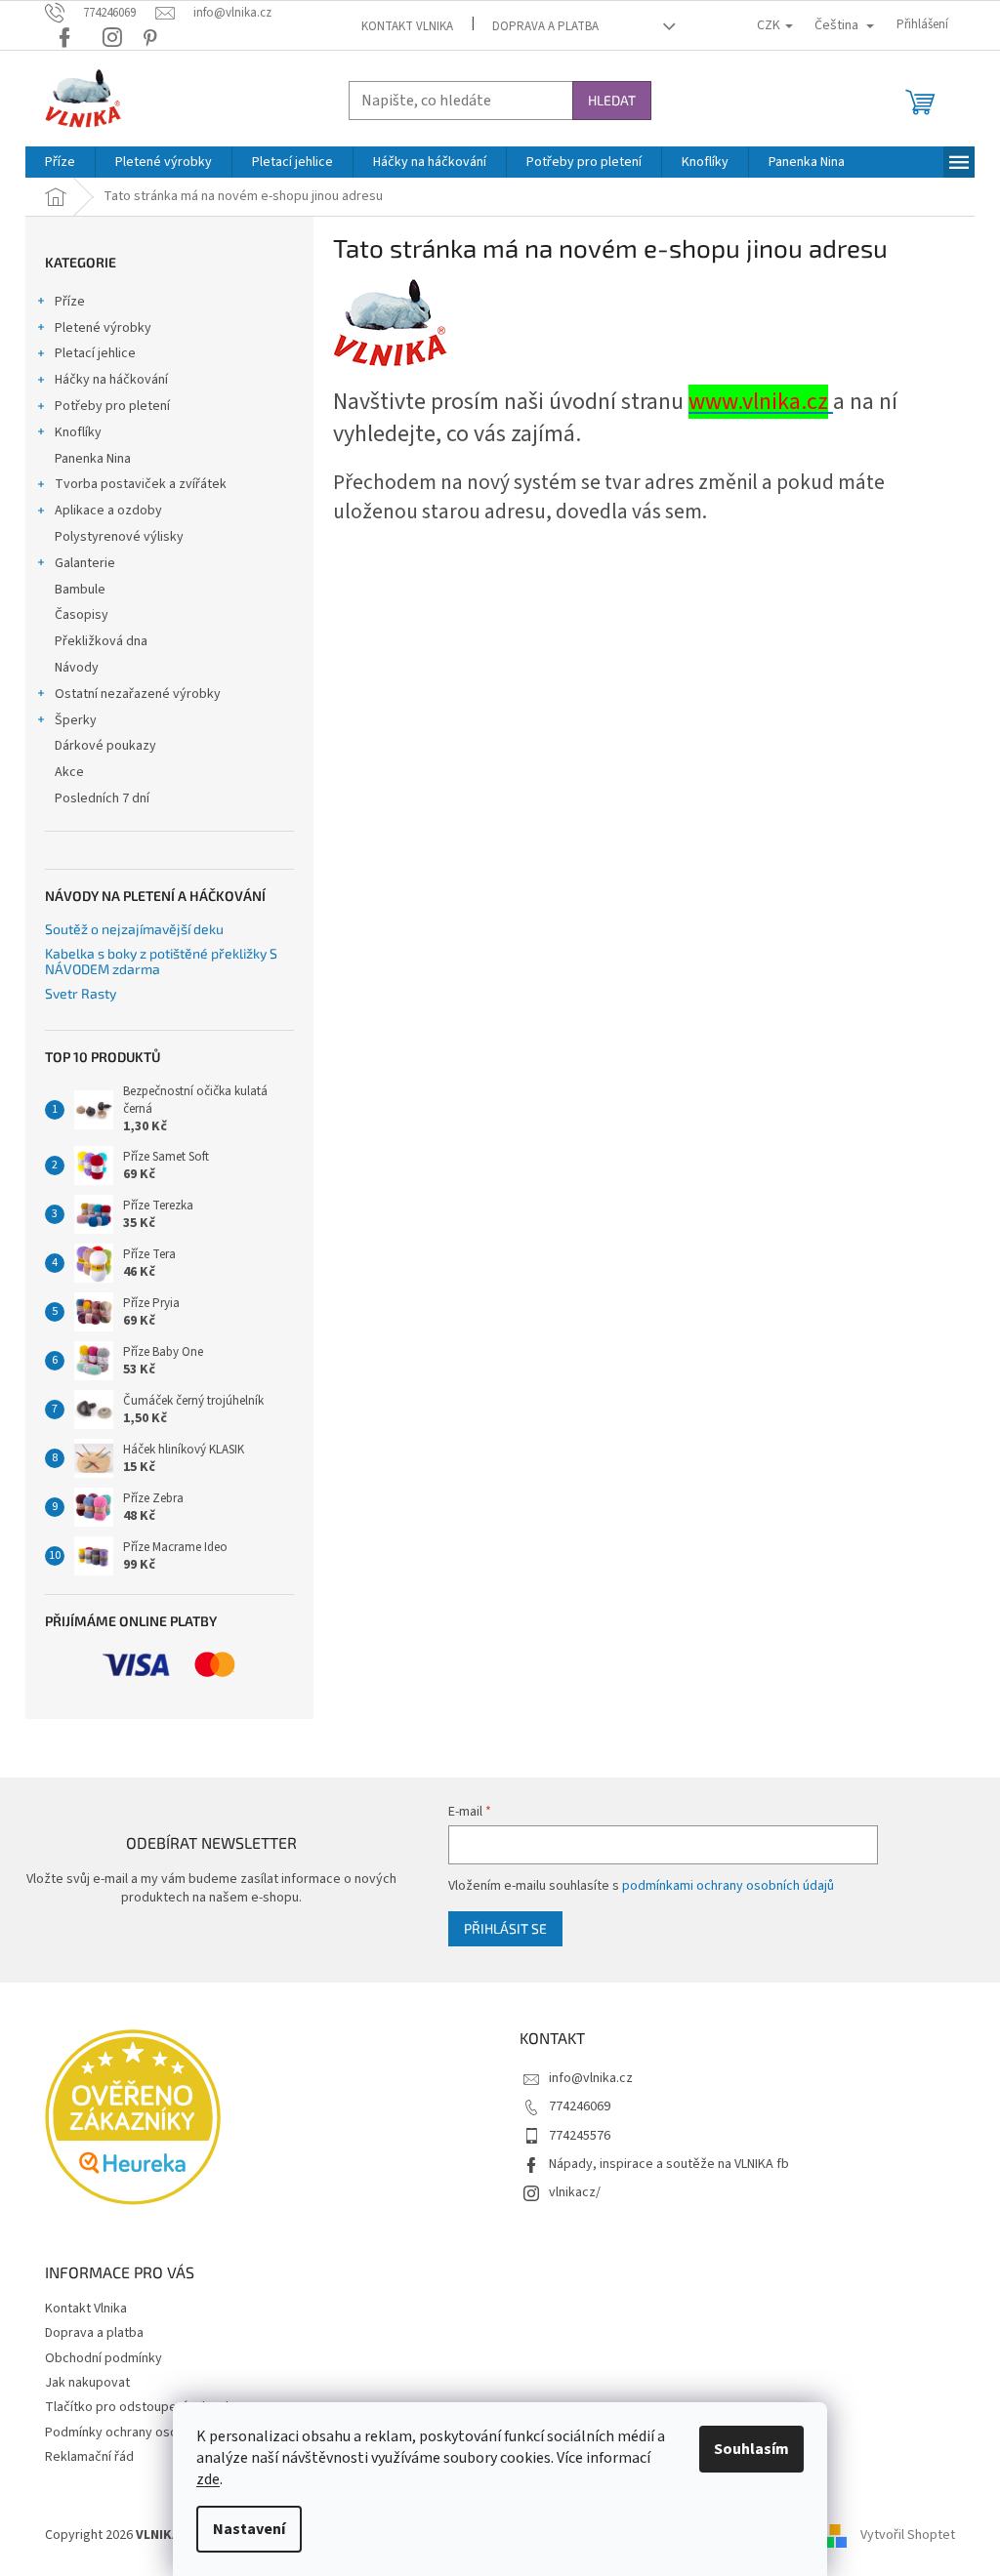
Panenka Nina (93, 459)
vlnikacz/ (575, 2192)
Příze (70, 302)
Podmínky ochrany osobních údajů (144, 2433)
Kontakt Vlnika (407, 26)
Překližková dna (101, 641)
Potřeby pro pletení (112, 406)
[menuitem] (60, 162)
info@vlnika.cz (591, 2078)
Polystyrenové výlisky (119, 537)
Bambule (80, 590)
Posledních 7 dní (102, 798)
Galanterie (85, 563)
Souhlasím (751, 2449)
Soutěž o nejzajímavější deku (134, 929)
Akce (69, 772)
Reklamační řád (89, 2457)
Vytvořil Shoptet (908, 2536)
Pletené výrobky (103, 328)
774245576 (580, 2136)
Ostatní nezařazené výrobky (138, 694)
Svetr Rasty (81, 993)
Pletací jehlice (95, 353)
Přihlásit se (505, 1928)
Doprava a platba (545, 26)
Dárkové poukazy (105, 746)
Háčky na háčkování (111, 380)
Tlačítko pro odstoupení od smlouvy (151, 2407)
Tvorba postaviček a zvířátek (141, 484)
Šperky (76, 720)
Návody (77, 668)
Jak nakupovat (87, 2383)
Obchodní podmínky (104, 2358)
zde (208, 2479)
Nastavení (249, 2529)
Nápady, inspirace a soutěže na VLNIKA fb (669, 2164)
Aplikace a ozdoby (108, 511)
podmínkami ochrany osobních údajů (728, 1886)
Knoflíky (78, 432)
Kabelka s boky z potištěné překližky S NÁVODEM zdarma (161, 961)
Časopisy (82, 615)
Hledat (612, 100)
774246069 (580, 2106)
